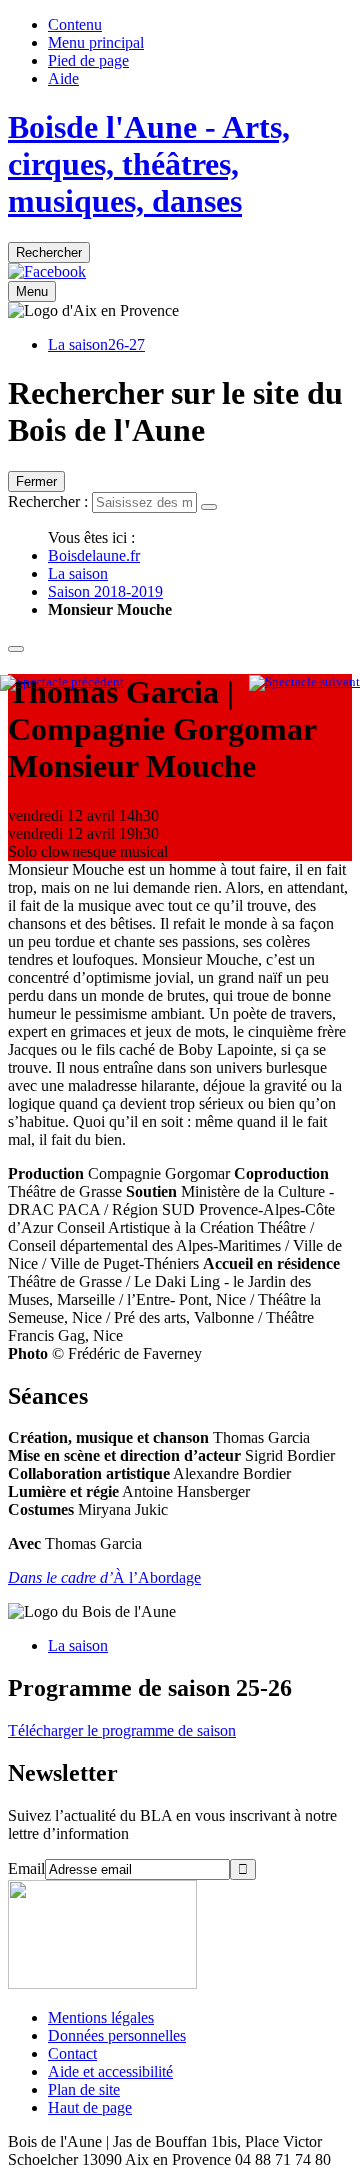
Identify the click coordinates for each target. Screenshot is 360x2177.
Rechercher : (48, 501)
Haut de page (90, 2107)
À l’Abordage (104, 1577)
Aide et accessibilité (110, 2071)
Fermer (36, 481)
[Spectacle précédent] (62, 682)
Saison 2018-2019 (105, 591)
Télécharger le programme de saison (122, 1730)
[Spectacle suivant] (304, 682)
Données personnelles (117, 2035)
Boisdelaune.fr (94, 555)
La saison (78, 573)
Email (26, 1868)
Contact (72, 2053)
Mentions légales (101, 2017)
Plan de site (84, 2089)
